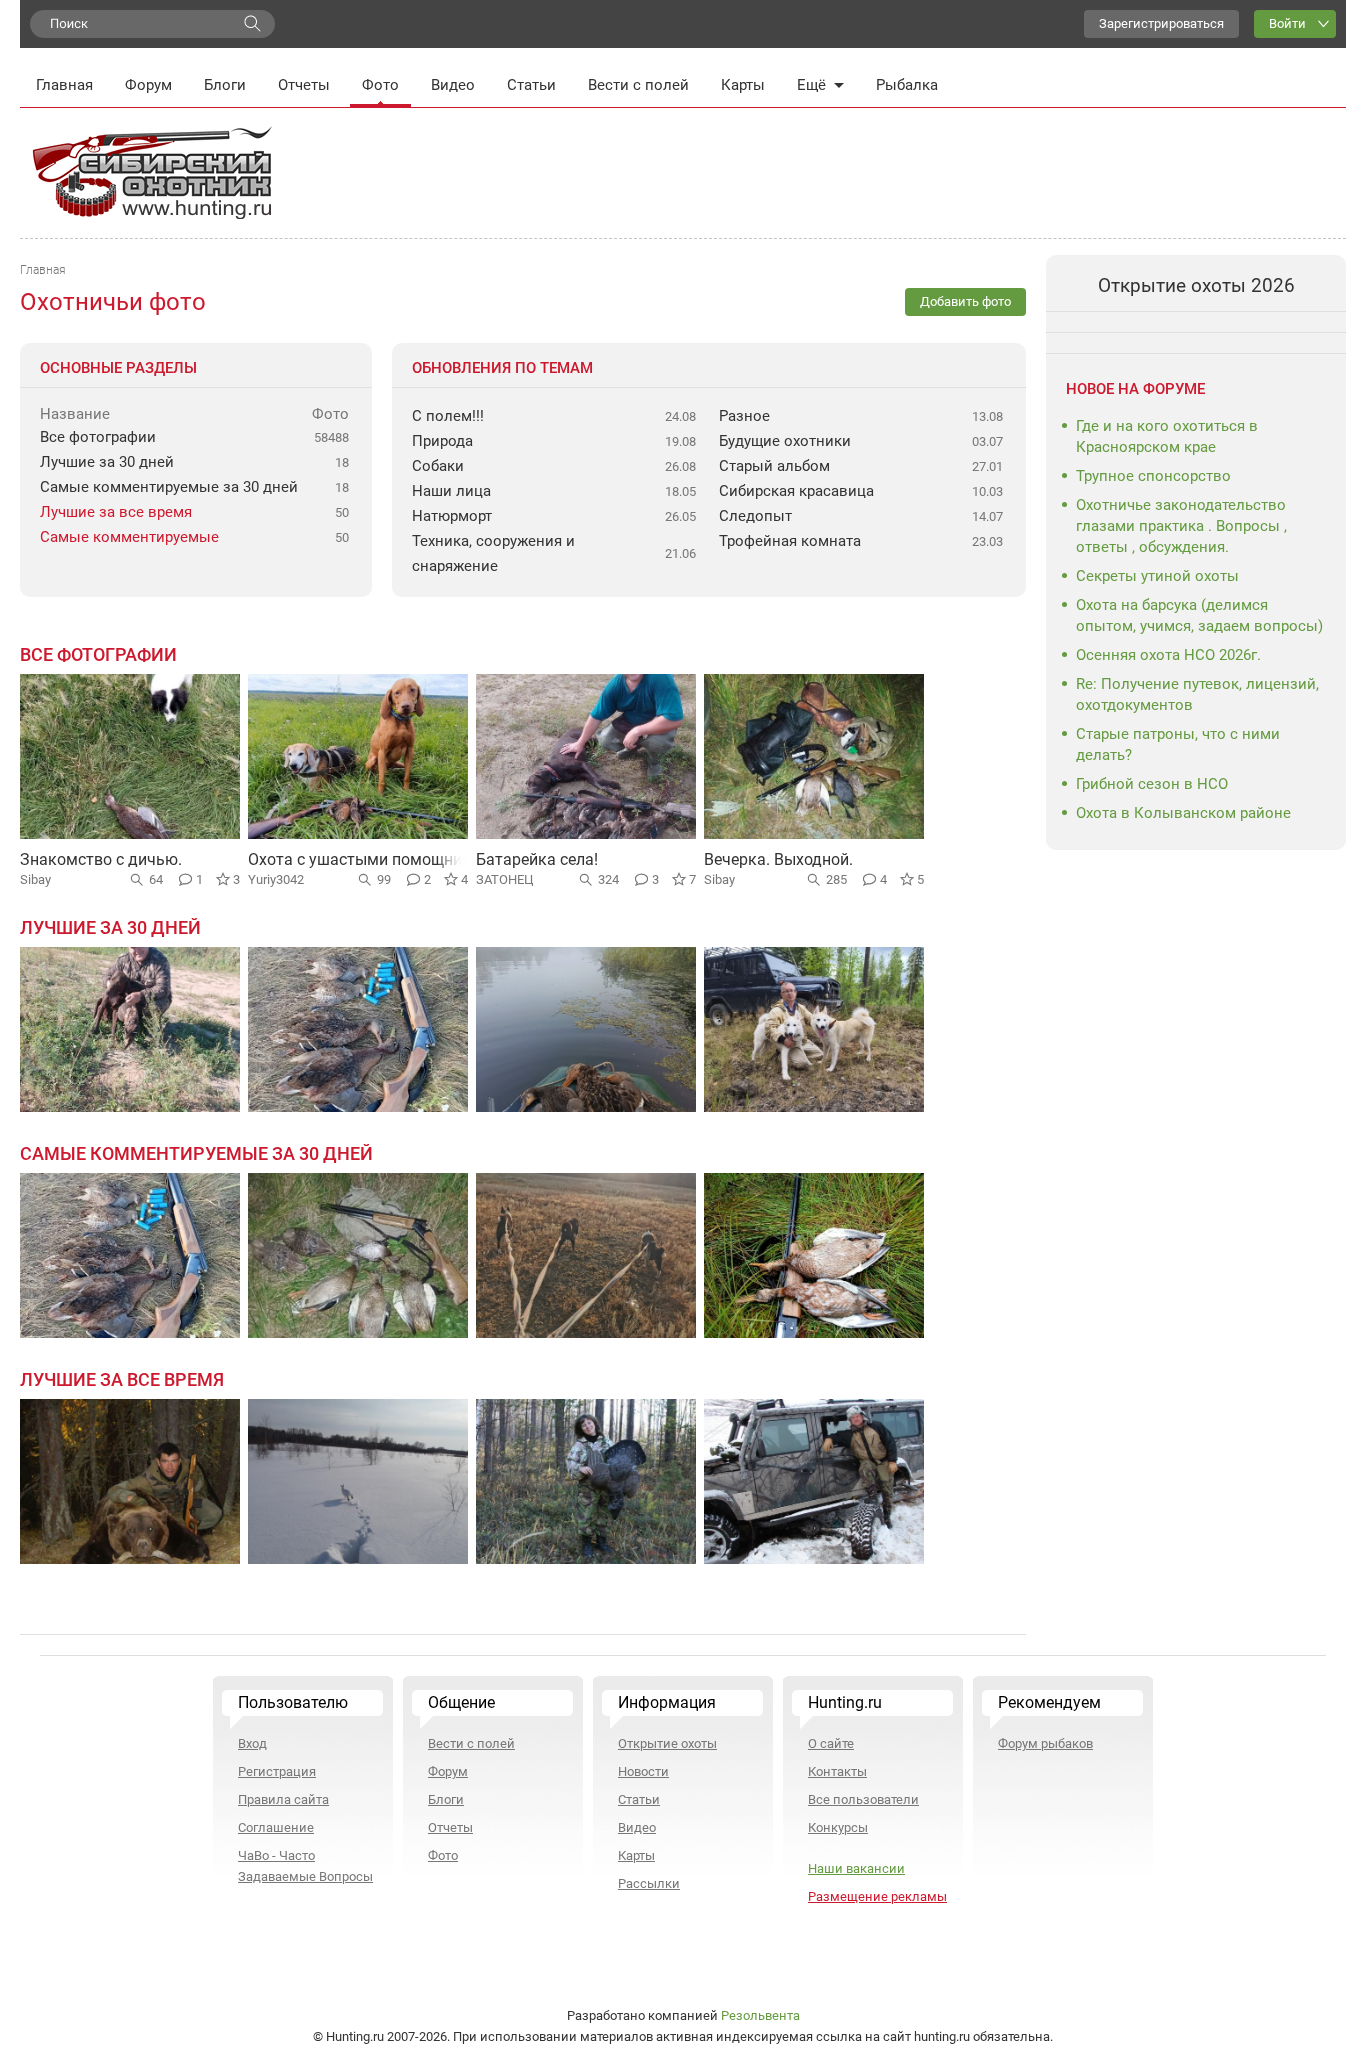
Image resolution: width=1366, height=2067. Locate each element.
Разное (744, 416)
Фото (380, 85)
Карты (743, 85)
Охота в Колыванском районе (1183, 813)
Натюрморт (452, 516)
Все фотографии (98, 437)
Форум (148, 85)
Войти (1287, 23)
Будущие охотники (785, 441)
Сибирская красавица (796, 491)
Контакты (837, 1771)
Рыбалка (907, 85)
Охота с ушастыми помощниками (374, 859)
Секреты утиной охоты (1157, 576)
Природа (442, 441)
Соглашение (276, 1827)
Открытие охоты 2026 (1196, 285)
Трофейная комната (790, 541)
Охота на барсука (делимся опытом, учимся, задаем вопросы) (1199, 615)
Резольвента (760, 2015)
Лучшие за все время (116, 512)
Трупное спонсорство (1153, 476)
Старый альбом (774, 466)
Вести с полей (638, 85)
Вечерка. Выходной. (778, 859)
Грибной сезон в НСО (1152, 784)
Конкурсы (838, 1827)
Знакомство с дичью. (101, 859)
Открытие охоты (667, 1743)
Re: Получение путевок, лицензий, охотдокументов (1197, 694)
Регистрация (277, 1771)
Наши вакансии (856, 1868)
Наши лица (451, 491)
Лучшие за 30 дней (107, 462)
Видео (453, 85)
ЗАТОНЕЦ (505, 879)
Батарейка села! (537, 859)
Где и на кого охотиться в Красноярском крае (1167, 436)
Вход (252, 1743)
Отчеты (304, 85)
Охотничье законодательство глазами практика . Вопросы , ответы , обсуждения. (1181, 526)
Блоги (225, 85)
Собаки (438, 466)
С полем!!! (448, 416)
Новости (643, 1771)
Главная (64, 85)
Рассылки (649, 1883)
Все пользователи (863, 1799)
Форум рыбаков (1045, 1743)
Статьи (531, 85)
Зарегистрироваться (1161, 23)
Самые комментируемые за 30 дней (169, 487)
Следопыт (755, 516)
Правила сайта (283, 1799)
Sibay (35, 879)
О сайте (831, 1743)
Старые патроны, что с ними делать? (1178, 744)
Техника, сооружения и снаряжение (493, 553)
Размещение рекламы (877, 1896)
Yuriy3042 (276, 879)
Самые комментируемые (129, 537)
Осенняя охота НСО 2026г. (1168, 655)
